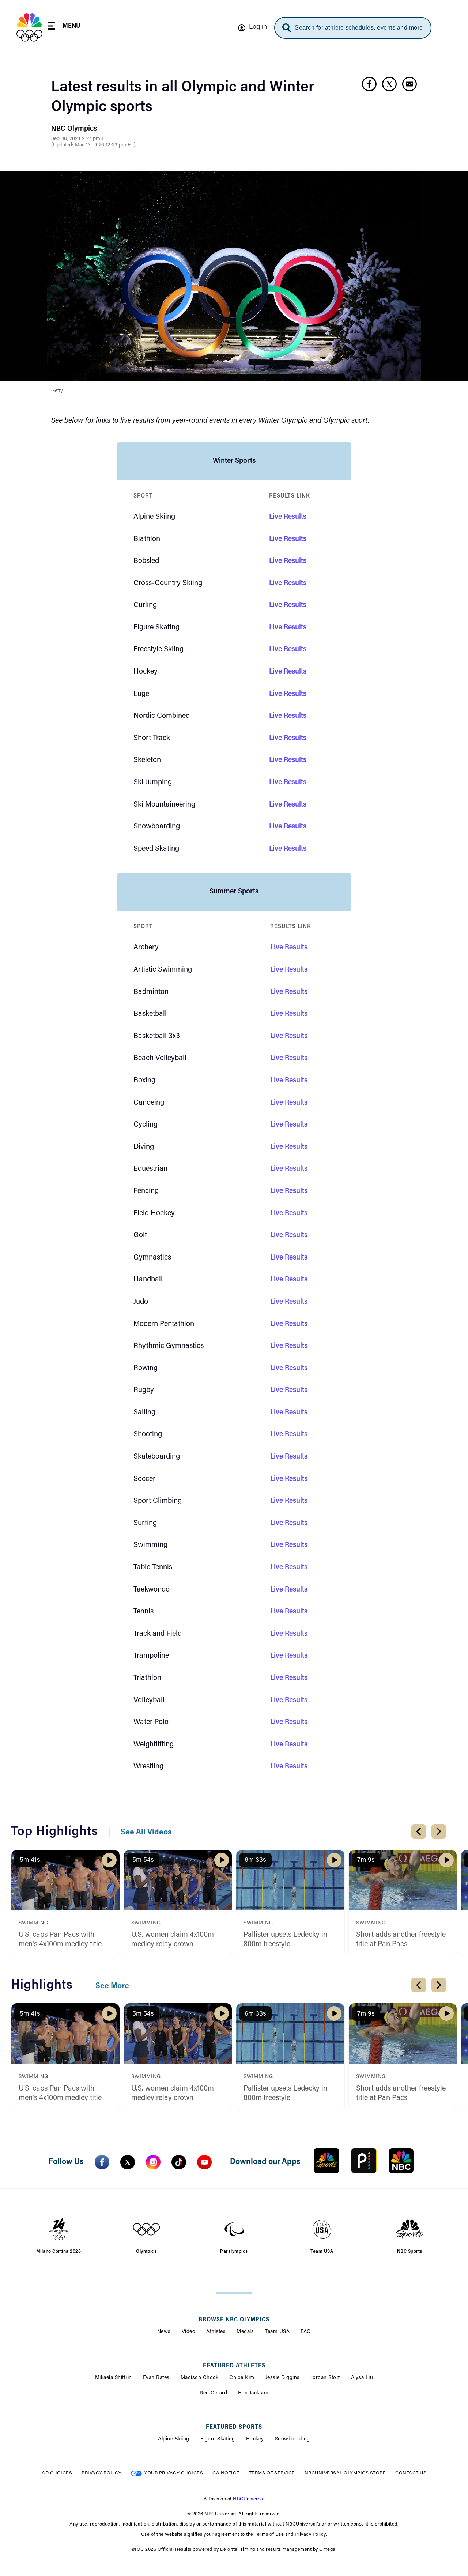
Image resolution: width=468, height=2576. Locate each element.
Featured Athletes (234, 2366)
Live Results (288, 517)
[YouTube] (204, 2162)
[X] (128, 2162)
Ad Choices (57, 2473)
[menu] (64, 27)
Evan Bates (156, 2378)
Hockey (255, 2439)
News (164, 2332)
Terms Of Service (272, 2473)
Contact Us (411, 2473)
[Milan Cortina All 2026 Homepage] (29, 27)
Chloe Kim (242, 2378)
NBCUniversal (249, 2499)
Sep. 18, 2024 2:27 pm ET (79, 139)
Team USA (277, 2332)
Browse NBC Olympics (234, 2320)
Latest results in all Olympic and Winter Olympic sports (183, 98)
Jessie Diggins (283, 2378)
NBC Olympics (74, 129)
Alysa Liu (362, 2378)
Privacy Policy (101, 2473)
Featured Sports (234, 2427)
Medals (245, 2332)
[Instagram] (153, 2162)
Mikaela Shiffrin (114, 2378)
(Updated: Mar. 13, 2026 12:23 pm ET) (93, 145)
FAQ (306, 2332)
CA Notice (226, 2473)
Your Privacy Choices (173, 2473)
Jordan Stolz (325, 2378)
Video (189, 2332)
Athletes (216, 2332)
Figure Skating (218, 2439)
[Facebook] (102, 2162)
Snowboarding (292, 2439)
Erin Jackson (253, 2393)
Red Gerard (213, 2393)
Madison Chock (200, 2378)
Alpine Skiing (174, 2439)
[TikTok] (179, 2162)
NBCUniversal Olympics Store (345, 2473)
